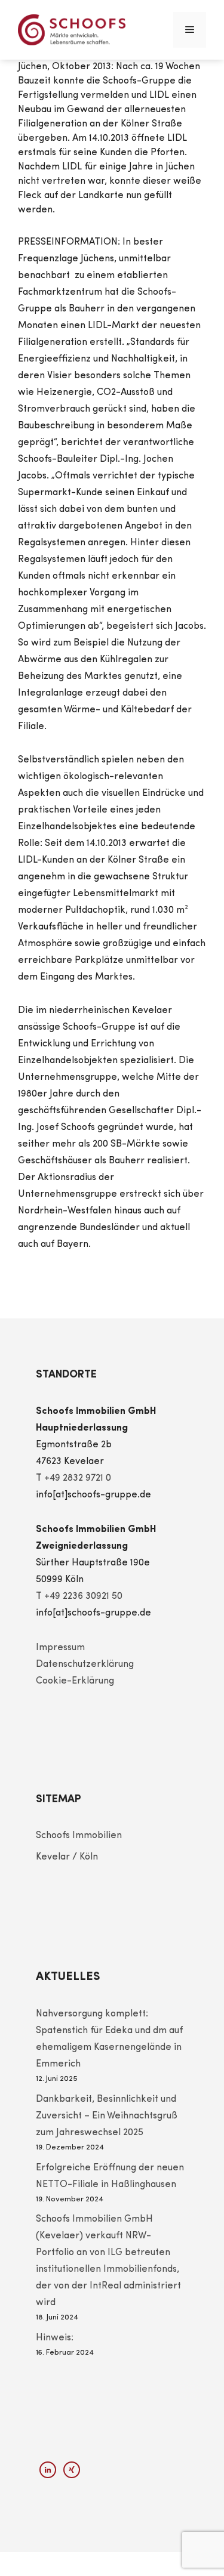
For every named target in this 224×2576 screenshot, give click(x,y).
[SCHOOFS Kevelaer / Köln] (72, 30)
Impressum (60, 1648)
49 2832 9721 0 (80, 1478)
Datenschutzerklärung (85, 1664)
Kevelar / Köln (67, 1857)
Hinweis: (55, 2338)
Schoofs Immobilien (79, 1836)
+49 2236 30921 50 (83, 1596)
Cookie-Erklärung (75, 1681)
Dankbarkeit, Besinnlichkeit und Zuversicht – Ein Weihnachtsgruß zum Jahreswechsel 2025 (107, 2116)
